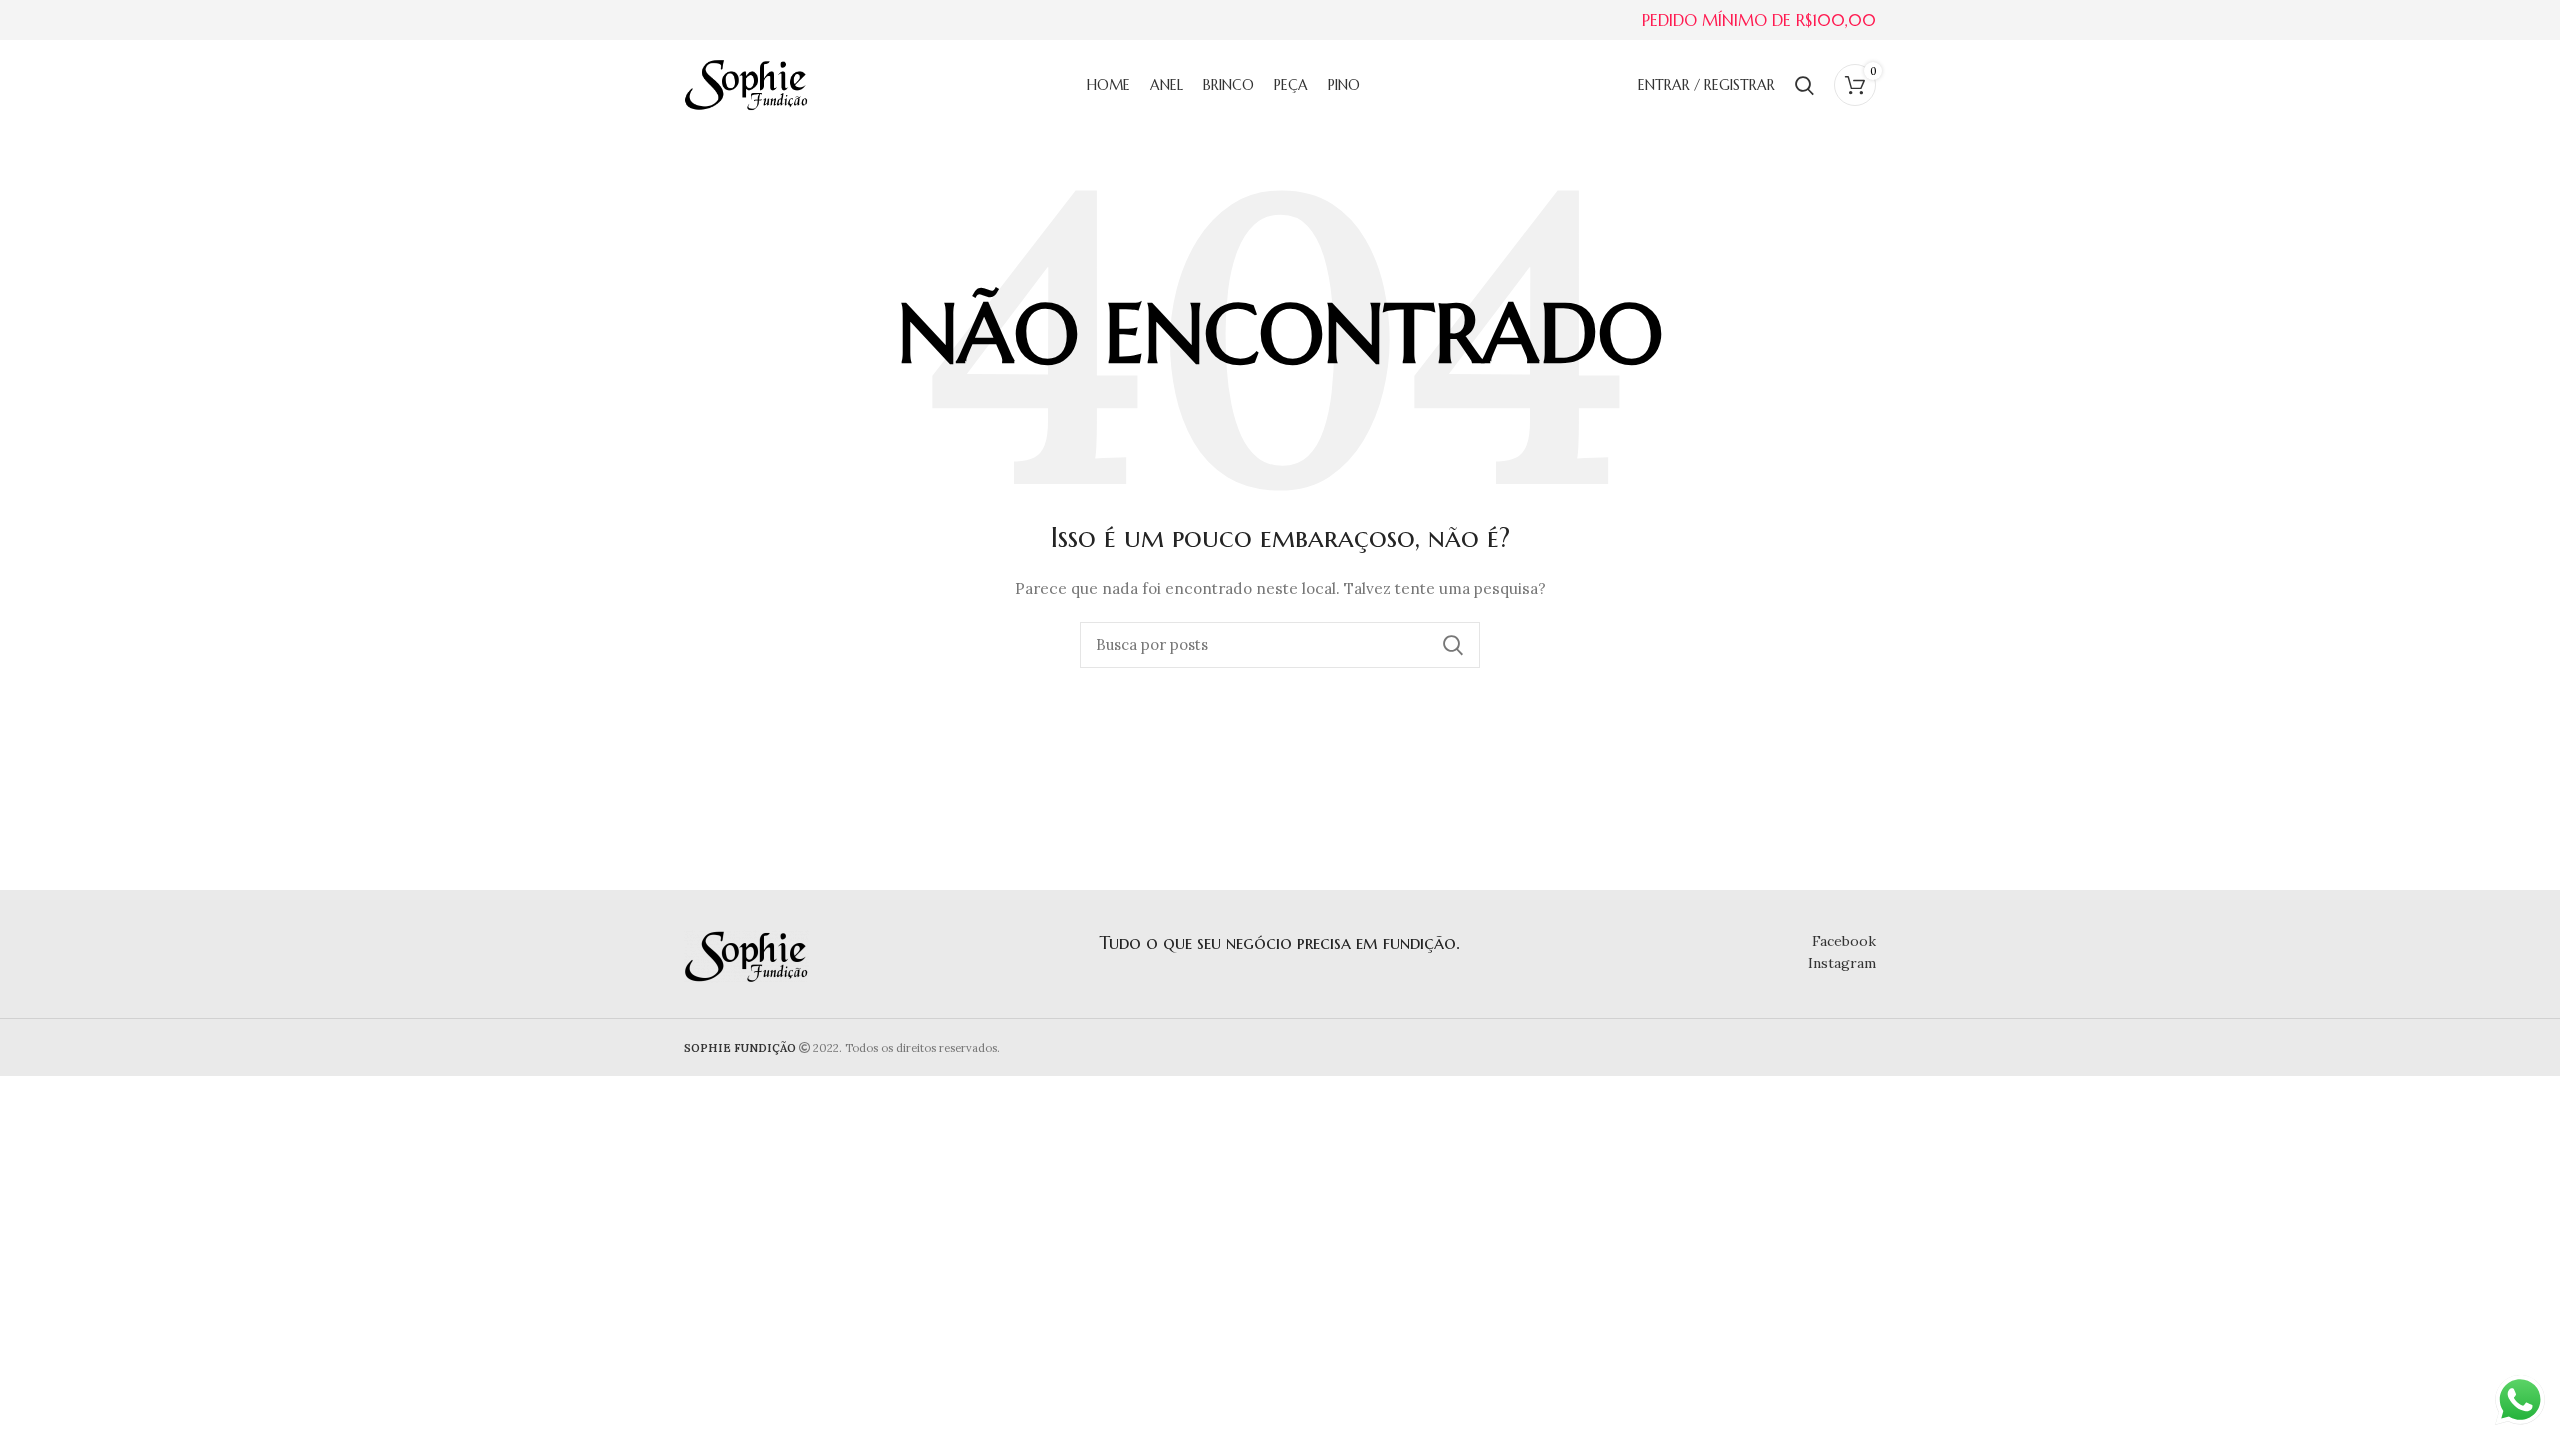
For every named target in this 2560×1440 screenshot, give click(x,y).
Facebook (1844, 941)
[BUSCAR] (1453, 645)
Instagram (1842, 963)
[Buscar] (1804, 85)
